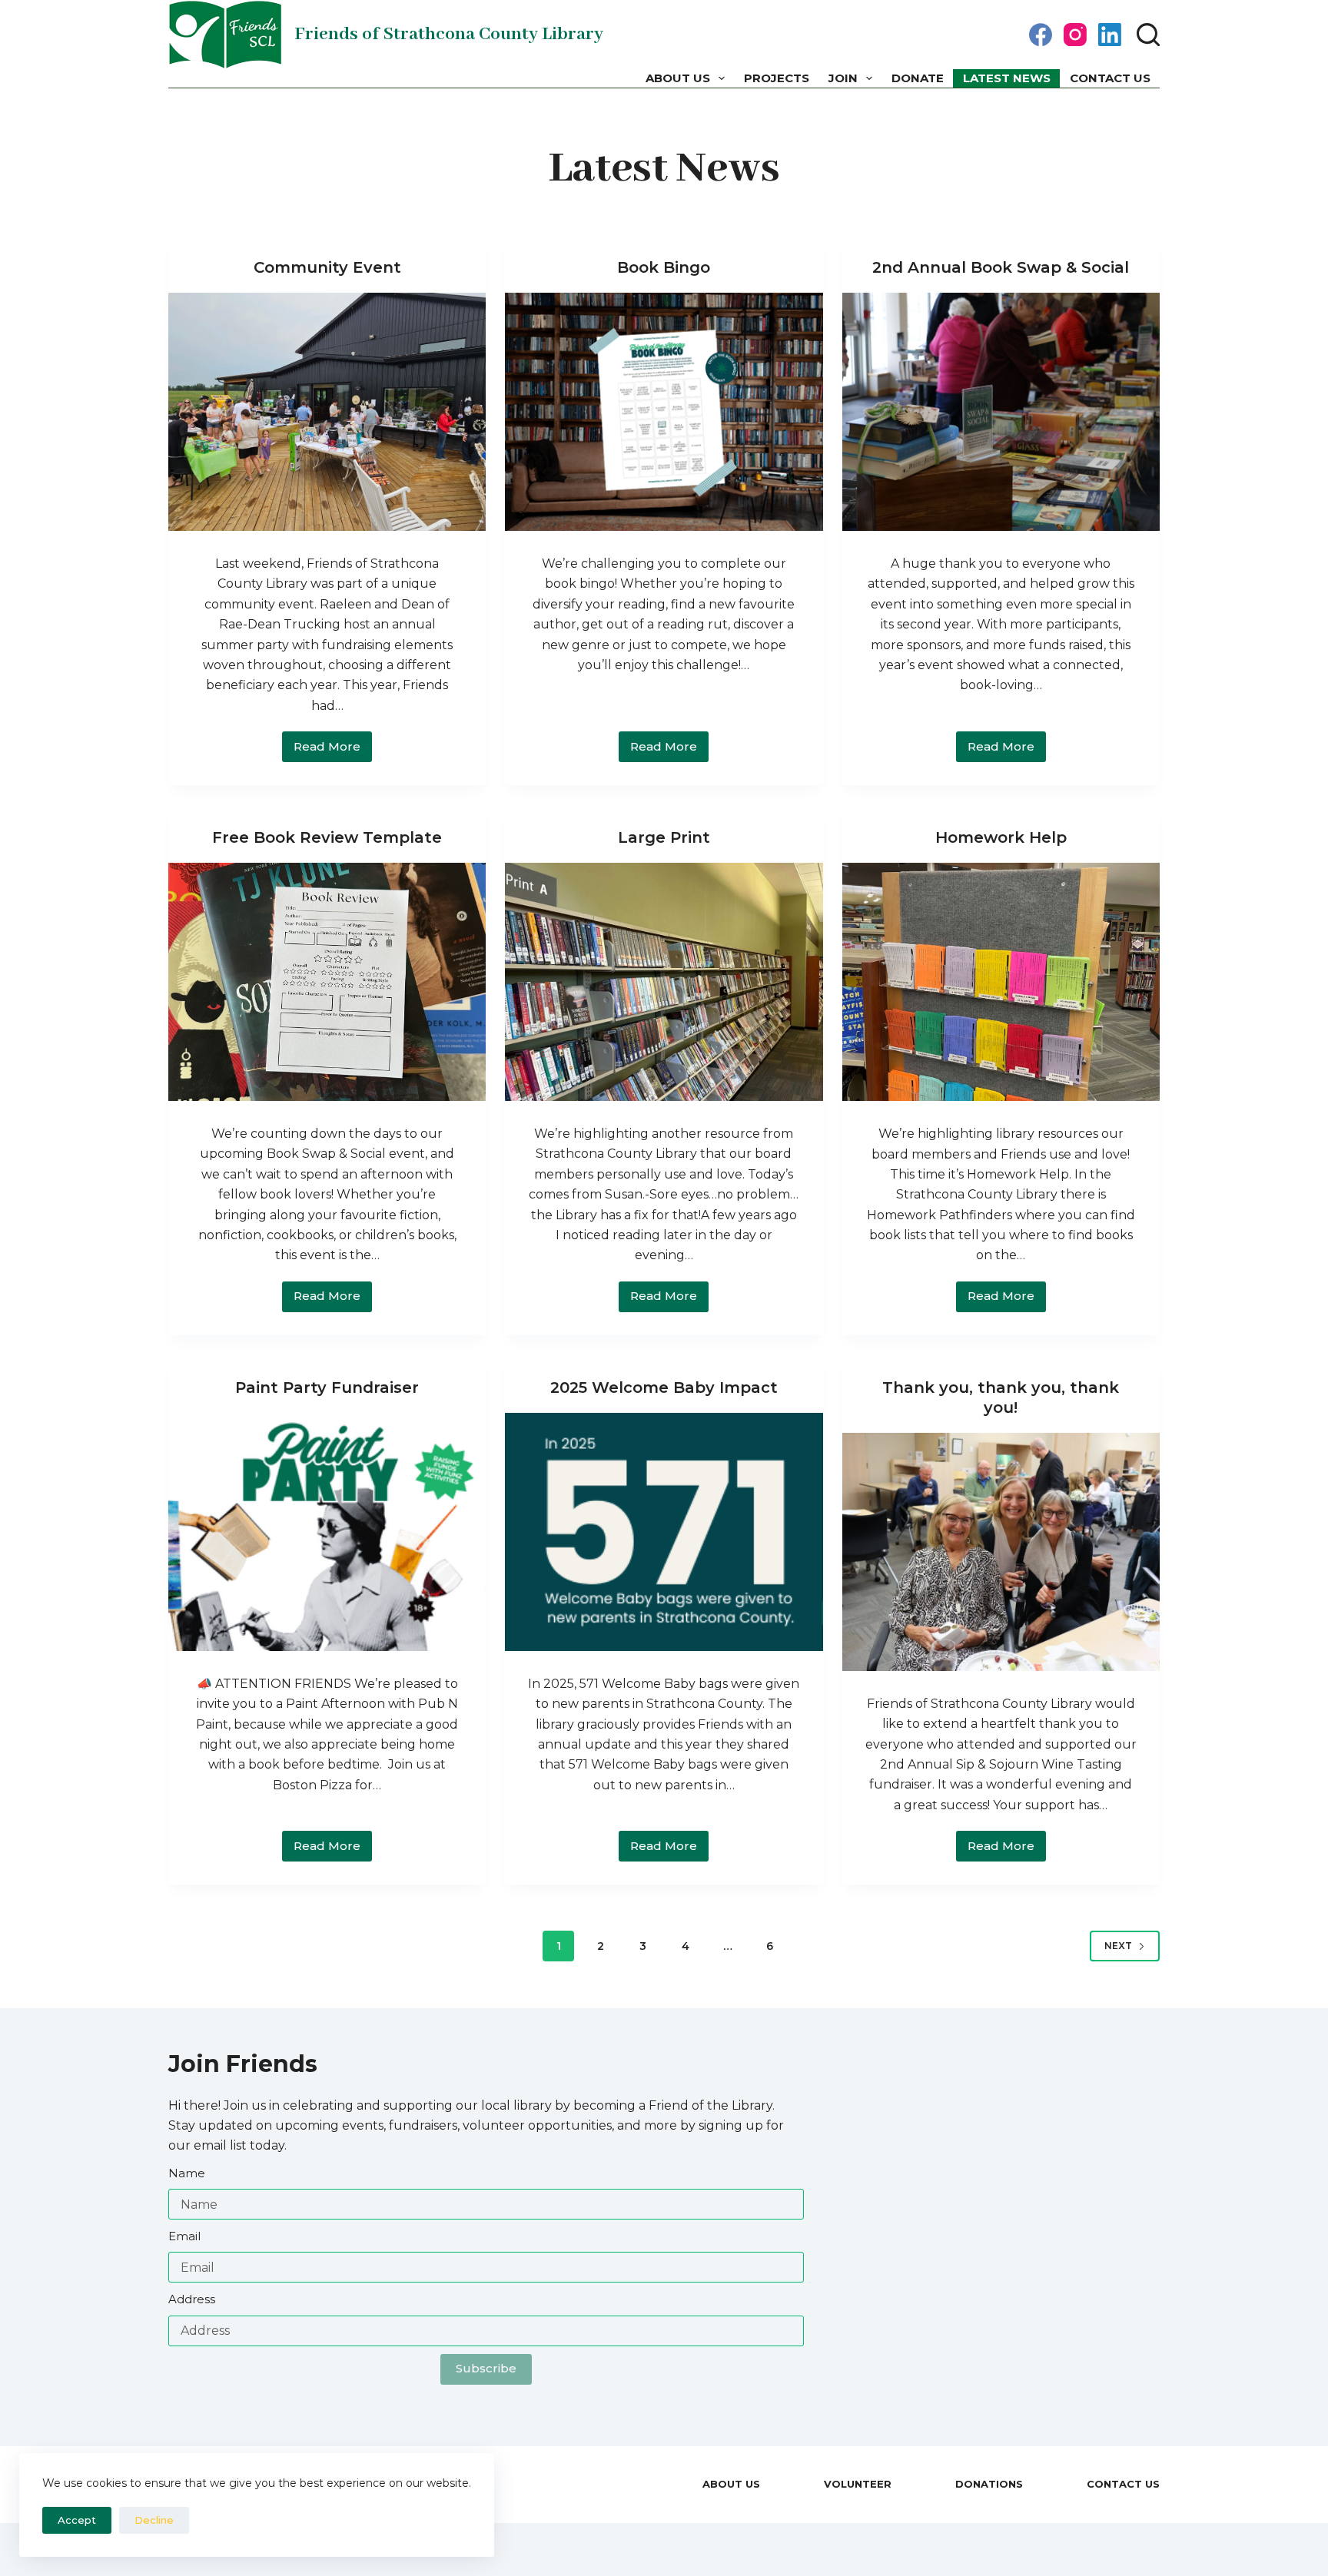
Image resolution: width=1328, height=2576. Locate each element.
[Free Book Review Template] (327, 982)
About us (678, 78)
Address (192, 2299)
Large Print (664, 837)
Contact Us (1110, 78)
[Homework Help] (1001, 982)
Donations (989, 2484)
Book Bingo (664, 267)
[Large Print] (664, 982)
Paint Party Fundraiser (327, 1387)
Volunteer (858, 2484)
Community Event (327, 267)
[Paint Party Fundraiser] (327, 1532)
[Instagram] (1075, 35)
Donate (918, 78)
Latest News (1007, 78)
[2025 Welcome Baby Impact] (664, 1532)
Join (843, 78)
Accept (77, 2520)
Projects (777, 78)
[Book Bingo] (664, 412)
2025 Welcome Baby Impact (664, 1387)
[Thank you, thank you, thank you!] (1001, 1552)
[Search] (1148, 35)
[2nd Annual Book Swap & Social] (1001, 412)
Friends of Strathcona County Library (449, 34)
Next (1118, 1946)
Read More (333, 751)
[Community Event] (327, 412)
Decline (154, 2520)
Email (184, 2236)
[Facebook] (1041, 35)
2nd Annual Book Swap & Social (1001, 267)
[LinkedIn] (1110, 35)
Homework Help (1001, 837)
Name (187, 2173)
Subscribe (486, 2368)
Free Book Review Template (327, 837)
